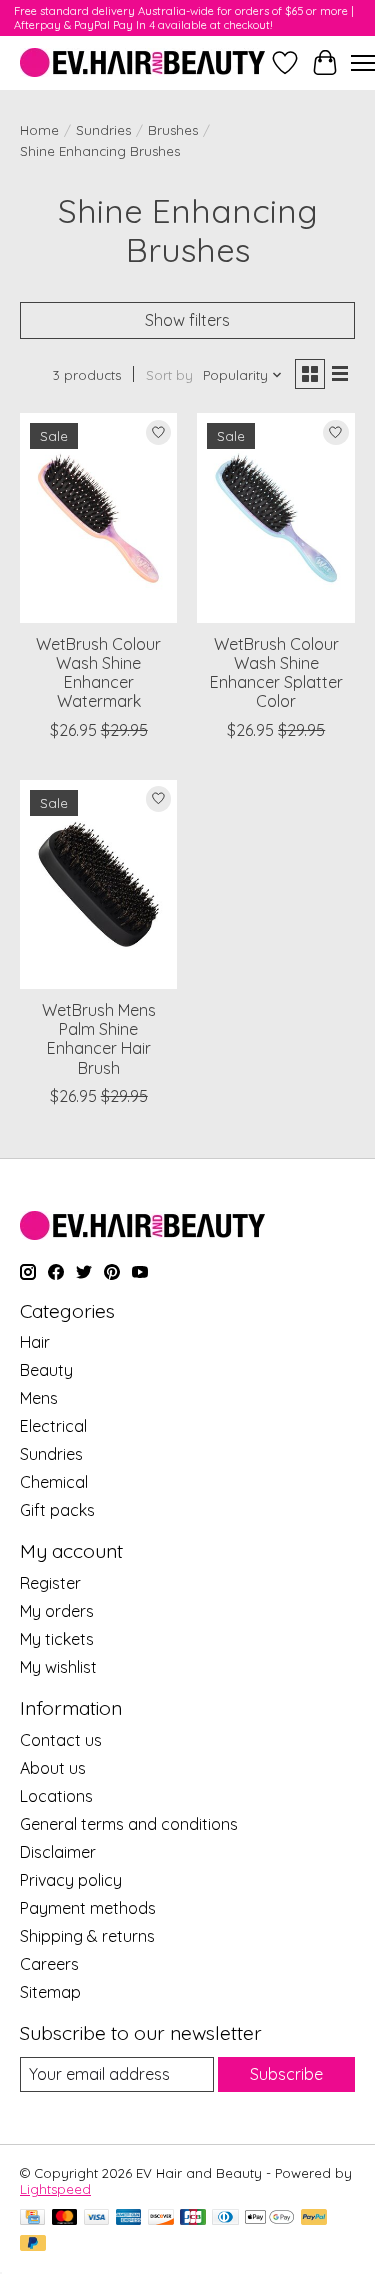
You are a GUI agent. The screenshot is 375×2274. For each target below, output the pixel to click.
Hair (35, 1342)
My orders (57, 1611)
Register (50, 1583)
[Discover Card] (161, 2218)
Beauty (46, 1370)
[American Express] (129, 2218)
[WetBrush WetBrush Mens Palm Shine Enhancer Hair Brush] (98, 884)
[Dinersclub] (225, 2218)
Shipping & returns (87, 1936)
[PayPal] (314, 2218)
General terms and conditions (129, 1824)
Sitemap (50, 1992)
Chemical (54, 1482)
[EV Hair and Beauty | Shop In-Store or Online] (142, 62)
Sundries (103, 130)
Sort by (169, 375)
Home (39, 130)
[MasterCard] (65, 2218)
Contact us (61, 1740)
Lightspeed (55, 2189)
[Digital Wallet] (269, 2218)
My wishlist (58, 1667)
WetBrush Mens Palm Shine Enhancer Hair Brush (99, 1039)
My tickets (57, 1639)
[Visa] (97, 2218)
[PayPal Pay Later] (33, 2244)
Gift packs (57, 1510)
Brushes (173, 130)
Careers (49, 1964)
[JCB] (193, 2218)
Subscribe (286, 2074)
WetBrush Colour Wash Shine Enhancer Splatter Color (276, 673)
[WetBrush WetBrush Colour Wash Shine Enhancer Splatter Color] (275, 517)
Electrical (53, 1426)
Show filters (187, 320)
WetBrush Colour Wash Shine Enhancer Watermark (98, 673)
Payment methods (88, 1908)
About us (53, 1768)
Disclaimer (58, 1852)
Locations (56, 1796)
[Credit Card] (32, 2218)
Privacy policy (71, 1880)
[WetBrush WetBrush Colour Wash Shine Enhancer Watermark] (98, 517)
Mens (39, 1398)
